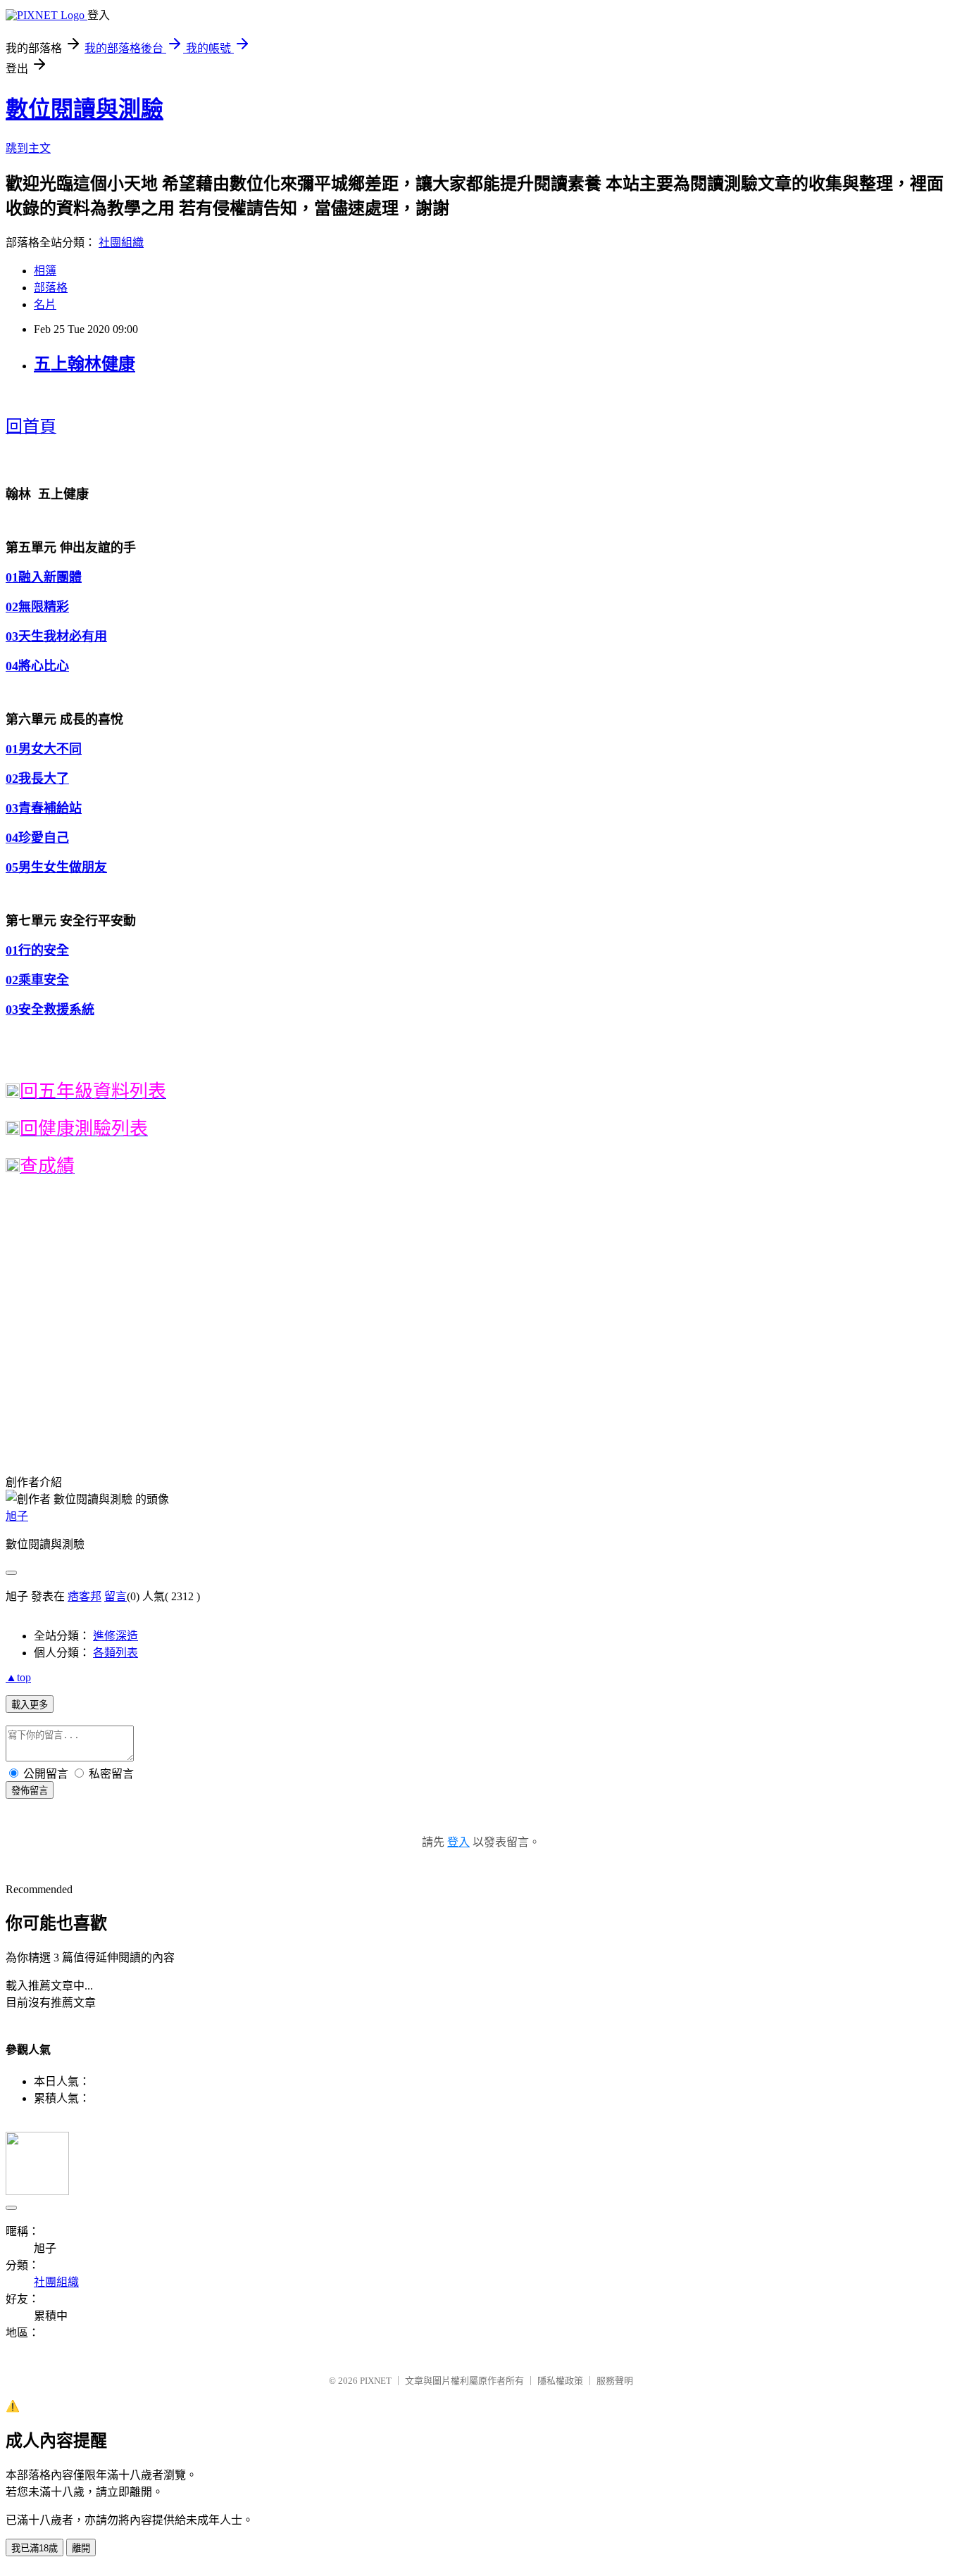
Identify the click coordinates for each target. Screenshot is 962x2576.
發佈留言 (30, 1791)
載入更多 (30, 1705)
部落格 (51, 288)
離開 (81, 2548)
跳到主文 (28, 148)
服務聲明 (615, 2381)
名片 (45, 304)
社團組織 (121, 243)
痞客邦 (85, 1596)
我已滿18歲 (35, 2548)
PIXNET (376, 2381)
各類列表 (115, 1653)
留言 (115, 1596)
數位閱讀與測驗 (85, 109)
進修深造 (115, 1636)
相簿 (45, 271)
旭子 (17, 1516)
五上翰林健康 (85, 364)
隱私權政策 (560, 2381)
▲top (18, 1677)
